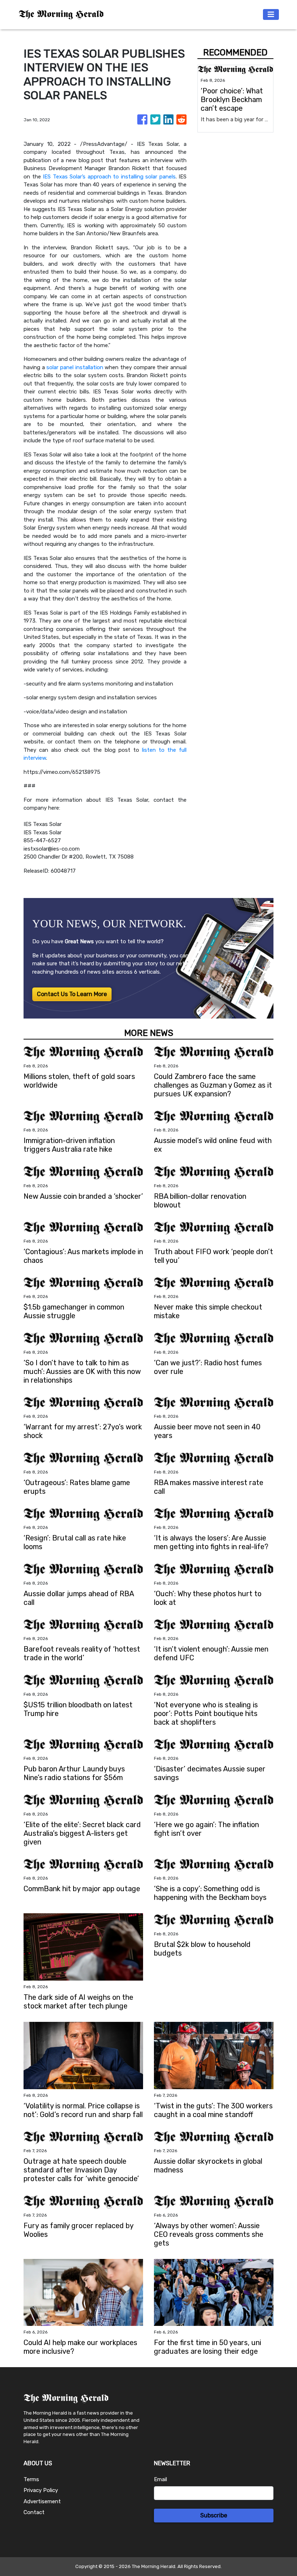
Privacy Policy (41, 2490)
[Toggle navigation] (271, 14)
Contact (34, 2512)
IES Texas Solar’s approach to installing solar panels (109, 177)
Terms (31, 2479)
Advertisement (42, 2501)
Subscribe (214, 2515)
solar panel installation (75, 367)
